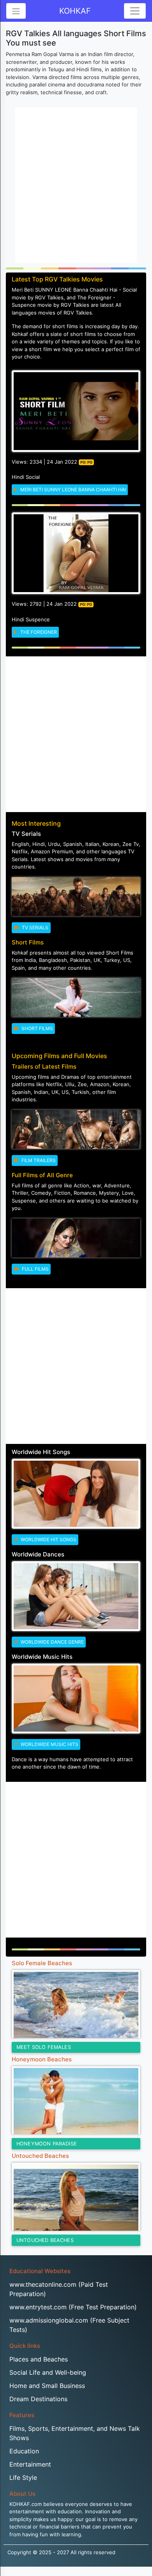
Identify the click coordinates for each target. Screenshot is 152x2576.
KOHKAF (75, 11)
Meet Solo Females (44, 2047)
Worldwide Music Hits (49, 1744)
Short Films (37, 1028)
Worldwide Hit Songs (48, 1539)
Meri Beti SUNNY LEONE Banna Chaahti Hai (72, 490)
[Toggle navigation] (135, 11)
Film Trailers (38, 1160)
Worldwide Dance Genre (52, 1642)
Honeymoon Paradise (47, 2144)
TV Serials (34, 928)
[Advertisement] (76, 185)
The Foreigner (38, 632)
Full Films (35, 1269)
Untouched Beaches (45, 2240)
